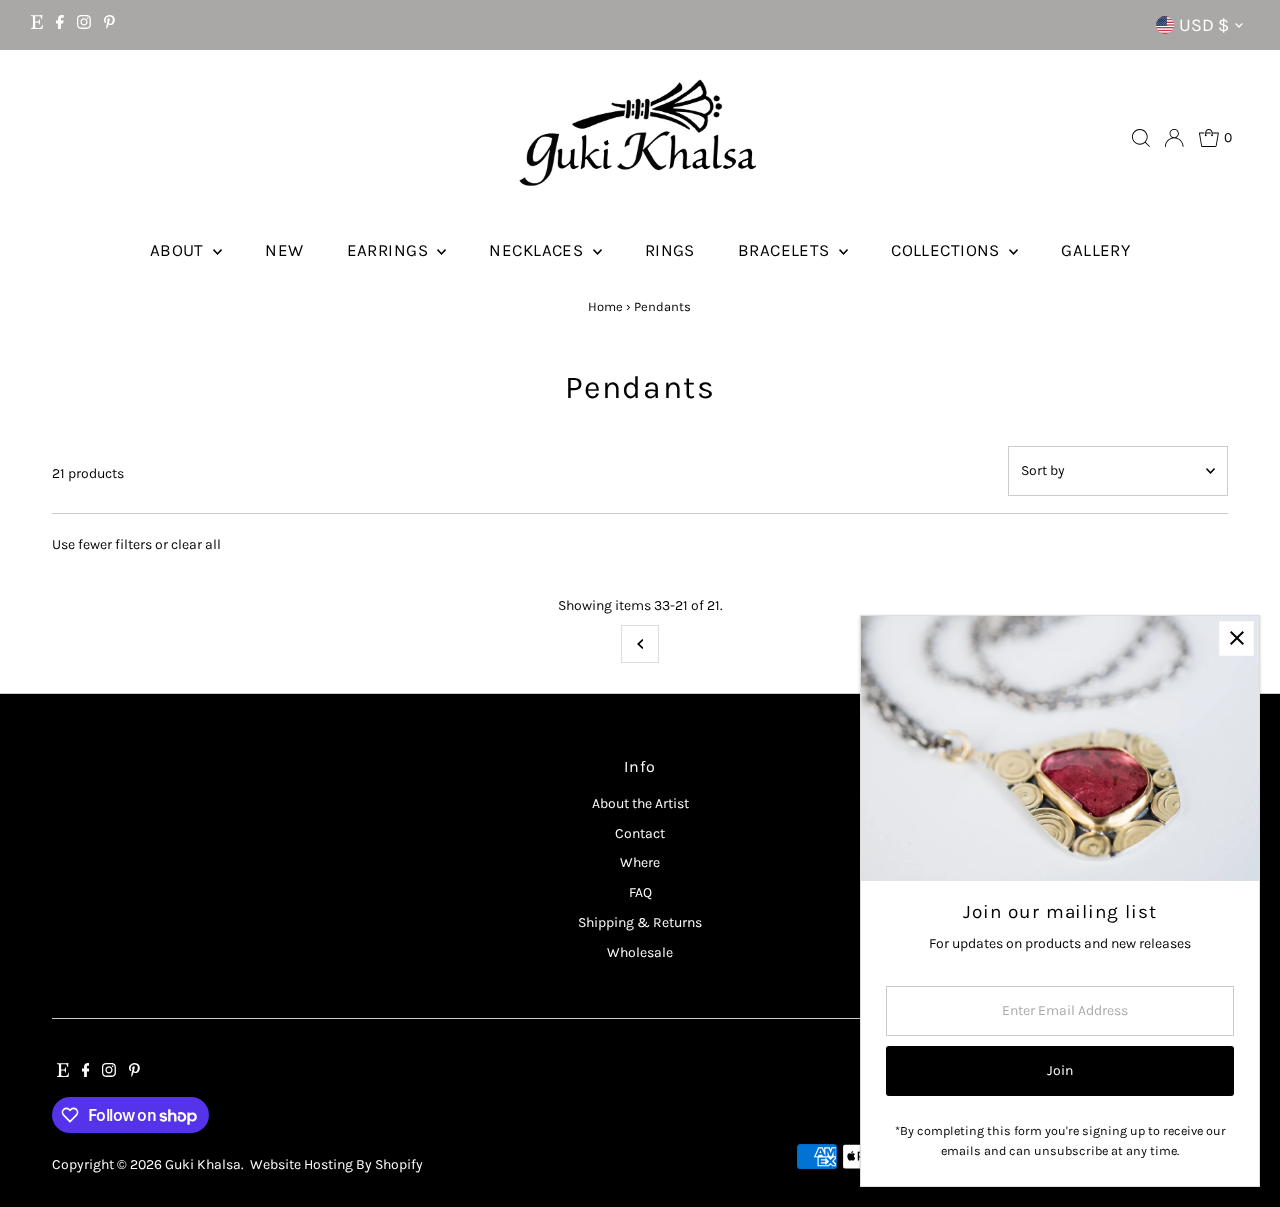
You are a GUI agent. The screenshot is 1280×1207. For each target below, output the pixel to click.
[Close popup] (1236, 638)
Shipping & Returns (640, 922)
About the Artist (640, 803)
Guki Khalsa (203, 1164)
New (284, 250)
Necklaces (538, 250)
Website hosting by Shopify (336, 1164)
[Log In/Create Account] (1174, 138)
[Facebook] (60, 25)
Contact (640, 833)
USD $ (1204, 25)
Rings (670, 250)
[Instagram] (84, 25)
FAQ (640, 892)
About (179, 250)
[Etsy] (37, 25)
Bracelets (786, 250)
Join (1060, 1070)
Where (640, 862)
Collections (947, 250)
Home (605, 306)
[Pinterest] (109, 25)
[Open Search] (1141, 138)
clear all (196, 544)
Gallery (1095, 250)
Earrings (390, 250)
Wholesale (640, 952)
